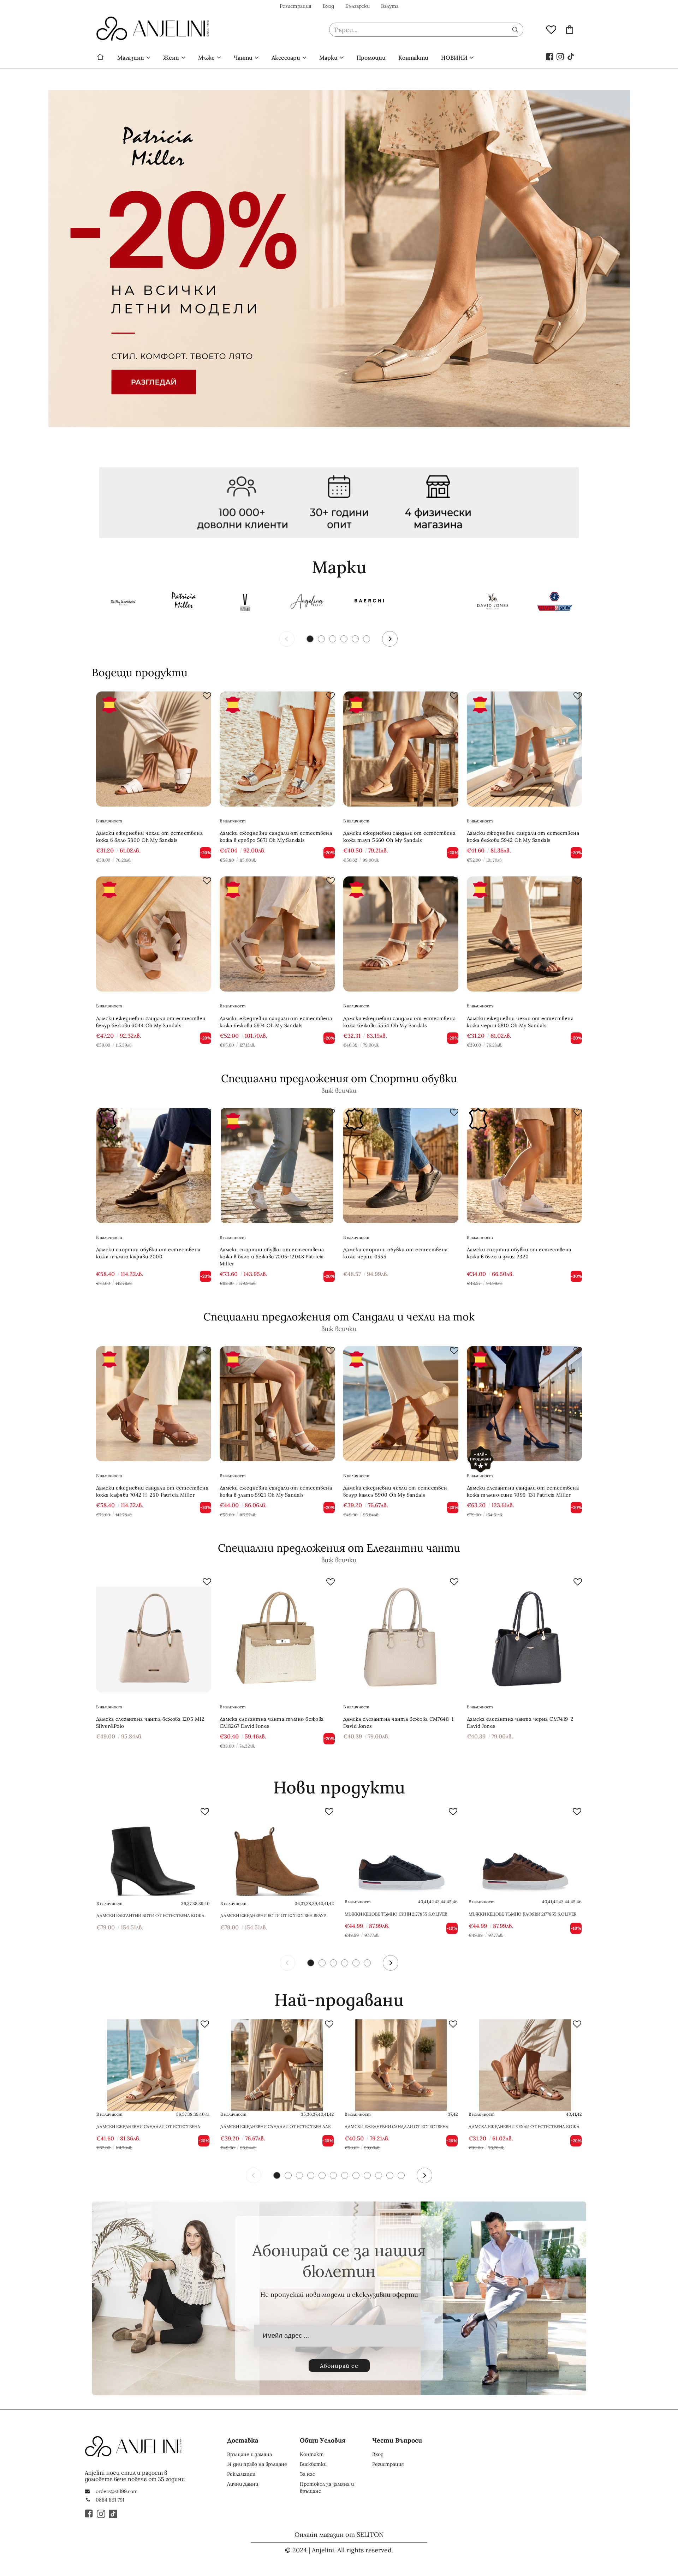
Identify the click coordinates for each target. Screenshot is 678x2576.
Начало (100, 58)
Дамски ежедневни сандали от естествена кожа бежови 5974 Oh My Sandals (276, 1022)
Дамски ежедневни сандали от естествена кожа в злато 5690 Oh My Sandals (397, 2127)
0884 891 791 (110, 2500)
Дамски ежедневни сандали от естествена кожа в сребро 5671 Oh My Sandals (276, 837)
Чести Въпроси (397, 2440)
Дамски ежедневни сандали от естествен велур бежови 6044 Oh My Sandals (151, 1022)
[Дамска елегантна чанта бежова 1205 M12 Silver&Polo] (154, 1635)
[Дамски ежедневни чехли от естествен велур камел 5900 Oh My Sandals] (401, 1404)
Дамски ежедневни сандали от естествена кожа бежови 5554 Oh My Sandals (399, 1022)
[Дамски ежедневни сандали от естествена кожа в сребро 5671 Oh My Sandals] (277, 749)
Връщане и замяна (249, 2454)
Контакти (413, 58)
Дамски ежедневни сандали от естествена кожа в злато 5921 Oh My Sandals (276, 1491)
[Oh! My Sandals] (122, 603)
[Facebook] (550, 56)
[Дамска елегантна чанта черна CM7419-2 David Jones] (524, 1635)
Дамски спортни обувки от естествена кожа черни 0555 (395, 1253)
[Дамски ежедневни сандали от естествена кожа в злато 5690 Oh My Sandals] (401, 2065)
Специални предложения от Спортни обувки (339, 1078)
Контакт (312, 2454)
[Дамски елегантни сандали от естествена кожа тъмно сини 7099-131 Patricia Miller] (524, 1404)
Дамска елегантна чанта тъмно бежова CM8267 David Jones (272, 1723)
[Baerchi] (369, 603)
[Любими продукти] (551, 29)
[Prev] (287, 639)
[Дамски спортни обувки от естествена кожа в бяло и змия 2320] (524, 1166)
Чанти (243, 58)
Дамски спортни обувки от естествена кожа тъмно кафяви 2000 (148, 1253)
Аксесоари (286, 58)
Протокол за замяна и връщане (327, 2487)
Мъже (206, 58)
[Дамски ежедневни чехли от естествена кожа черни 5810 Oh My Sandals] (524, 934)
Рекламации (241, 2474)
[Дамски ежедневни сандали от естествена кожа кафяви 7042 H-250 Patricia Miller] (154, 1404)
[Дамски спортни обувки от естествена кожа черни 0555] (401, 1166)
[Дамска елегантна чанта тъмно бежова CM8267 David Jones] (277, 1635)
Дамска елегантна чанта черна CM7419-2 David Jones (520, 1723)
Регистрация (296, 6)
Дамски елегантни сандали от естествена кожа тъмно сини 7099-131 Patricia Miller (523, 1491)
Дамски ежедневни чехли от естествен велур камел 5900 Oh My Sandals (395, 1491)
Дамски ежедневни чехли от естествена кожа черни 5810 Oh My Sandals (520, 1022)
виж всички (339, 1091)
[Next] (390, 639)
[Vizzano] (245, 603)
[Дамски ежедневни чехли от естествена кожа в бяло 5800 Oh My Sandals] (154, 749)
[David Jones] (493, 603)
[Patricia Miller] (184, 603)
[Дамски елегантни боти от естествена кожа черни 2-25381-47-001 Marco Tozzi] (153, 1853)
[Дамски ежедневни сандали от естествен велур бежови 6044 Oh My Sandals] (154, 934)
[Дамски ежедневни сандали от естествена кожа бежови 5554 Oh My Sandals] (401, 934)
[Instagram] (560, 56)
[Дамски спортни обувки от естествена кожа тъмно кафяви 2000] (154, 1166)
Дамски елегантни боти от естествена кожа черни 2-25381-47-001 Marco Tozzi (150, 1916)
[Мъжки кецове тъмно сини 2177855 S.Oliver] (401, 1853)
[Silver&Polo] (554, 603)
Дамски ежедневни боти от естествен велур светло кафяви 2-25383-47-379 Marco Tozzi (273, 1916)
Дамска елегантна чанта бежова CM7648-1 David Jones (398, 1723)
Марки (328, 58)
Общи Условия (323, 2440)
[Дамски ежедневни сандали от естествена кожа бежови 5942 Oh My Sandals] (524, 749)
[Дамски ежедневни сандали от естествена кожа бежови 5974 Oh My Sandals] (277, 934)
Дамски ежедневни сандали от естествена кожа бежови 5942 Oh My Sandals (523, 837)
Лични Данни (243, 2484)
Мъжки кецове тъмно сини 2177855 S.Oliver (396, 1914)
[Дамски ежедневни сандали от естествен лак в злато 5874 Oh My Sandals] (277, 2065)
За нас (307, 2474)
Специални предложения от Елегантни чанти (339, 1548)
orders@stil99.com (117, 2491)
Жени (171, 58)
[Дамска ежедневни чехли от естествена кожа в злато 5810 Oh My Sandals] (525, 2065)
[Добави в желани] (207, 696)
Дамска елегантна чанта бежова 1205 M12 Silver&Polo (150, 1723)
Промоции (371, 58)
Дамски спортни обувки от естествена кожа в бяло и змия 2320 (519, 1253)
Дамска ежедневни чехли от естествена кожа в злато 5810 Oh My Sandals (524, 2127)
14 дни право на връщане (257, 2464)
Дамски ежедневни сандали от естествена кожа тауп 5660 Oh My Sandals (399, 837)
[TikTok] (571, 56)
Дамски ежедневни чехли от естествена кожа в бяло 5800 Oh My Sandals (149, 837)
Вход (328, 6)
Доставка (243, 2440)
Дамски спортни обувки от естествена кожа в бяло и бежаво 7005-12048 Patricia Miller (272, 1257)
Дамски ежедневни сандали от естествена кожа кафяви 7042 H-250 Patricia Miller (152, 1491)
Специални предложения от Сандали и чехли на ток (339, 1317)
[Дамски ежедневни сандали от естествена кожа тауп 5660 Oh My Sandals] (401, 749)
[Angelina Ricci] (307, 603)
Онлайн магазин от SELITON (339, 2535)
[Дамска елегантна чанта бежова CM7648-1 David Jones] (401, 1635)
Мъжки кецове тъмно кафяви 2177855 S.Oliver (523, 1914)
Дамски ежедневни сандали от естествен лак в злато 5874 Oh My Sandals (276, 2127)
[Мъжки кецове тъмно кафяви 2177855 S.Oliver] (525, 1853)
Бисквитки (313, 2464)
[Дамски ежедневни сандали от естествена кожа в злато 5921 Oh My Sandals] (277, 1404)
